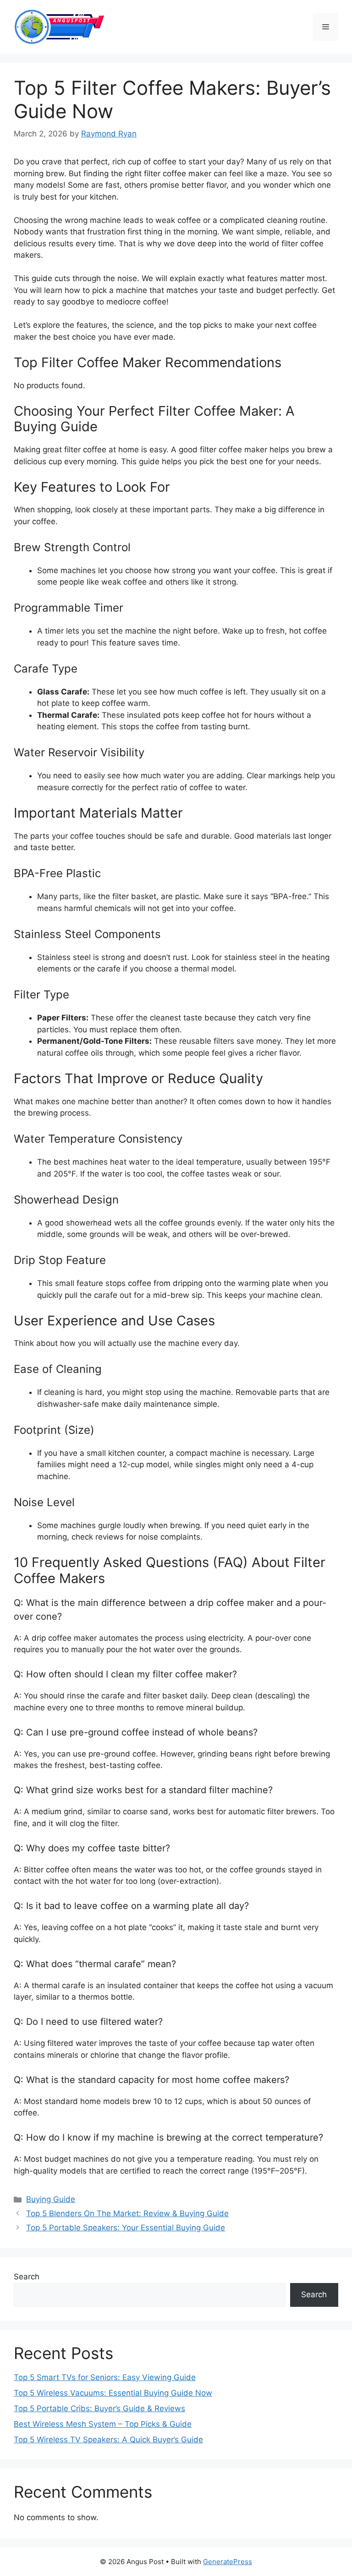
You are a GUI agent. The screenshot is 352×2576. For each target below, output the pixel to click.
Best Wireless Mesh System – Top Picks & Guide (103, 2424)
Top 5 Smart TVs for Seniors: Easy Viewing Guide (105, 2377)
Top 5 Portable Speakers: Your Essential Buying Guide (126, 2228)
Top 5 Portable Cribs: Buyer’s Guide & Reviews (99, 2408)
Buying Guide (51, 2199)
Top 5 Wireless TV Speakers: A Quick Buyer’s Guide (108, 2440)
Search (27, 2277)
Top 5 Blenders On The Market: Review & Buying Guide (127, 2213)
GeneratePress (228, 2562)
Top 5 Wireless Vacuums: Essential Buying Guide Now (113, 2393)
